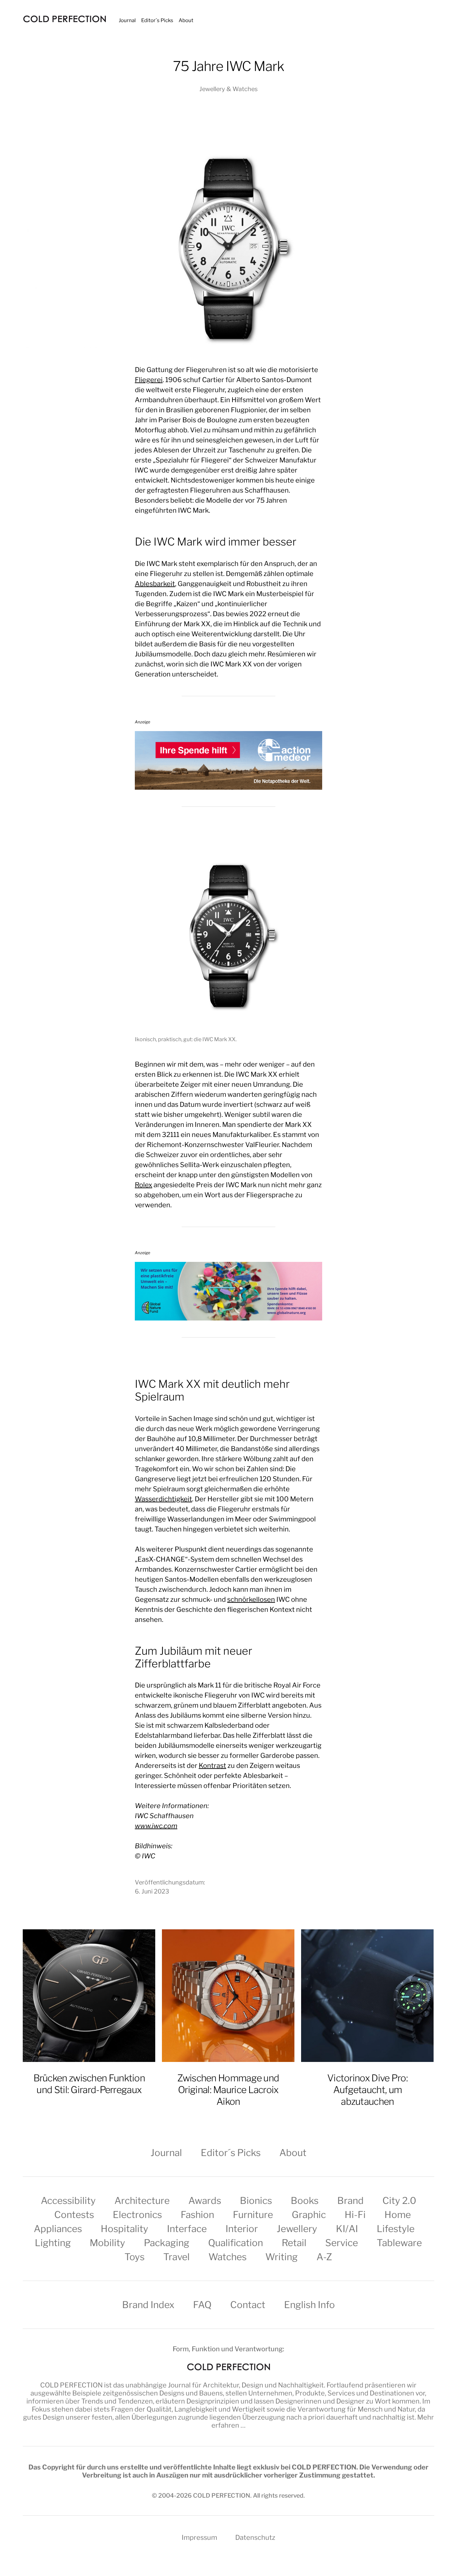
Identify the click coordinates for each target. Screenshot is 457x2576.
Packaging (167, 2243)
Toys (134, 2257)
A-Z (324, 2257)
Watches (227, 2257)
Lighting (53, 2243)
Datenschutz (255, 2537)
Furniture (253, 2215)
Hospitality (124, 2229)
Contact (248, 2305)
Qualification (236, 2243)
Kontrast (212, 1766)
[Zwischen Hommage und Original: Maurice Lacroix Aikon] (228, 1996)
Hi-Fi (355, 2215)
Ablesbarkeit (155, 584)
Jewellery (297, 2229)
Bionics (256, 2201)
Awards (205, 2201)
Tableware (399, 2243)
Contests (74, 2215)
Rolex (144, 1185)
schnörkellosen (251, 1599)
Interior (242, 2229)
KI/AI (347, 2229)
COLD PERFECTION (71, 2385)
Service (342, 2243)
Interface (187, 2229)
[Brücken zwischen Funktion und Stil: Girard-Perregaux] (89, 1996)
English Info (309, 2305)
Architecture (142, 2201)
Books (305, 2201)
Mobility (107, 2243)
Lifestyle (396, 2229)
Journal (127, 20)
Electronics (137, 2215)
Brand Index (148, 2305)
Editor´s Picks (157, 20)
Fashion (197, 2215)
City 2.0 (399, 2201)
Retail (294, 2243)
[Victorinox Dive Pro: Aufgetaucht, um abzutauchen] (367, 1996)
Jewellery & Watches (229, 89)
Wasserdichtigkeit (163, 1499)
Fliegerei (149, 380)
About (186, 20)
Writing (282, 2257)
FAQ (202, 2305)
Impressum (199, 2537)
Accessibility (68, 2201)
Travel (176, 2257)
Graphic (309, 2215)
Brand (350, 2201)
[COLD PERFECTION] (65, 19)
